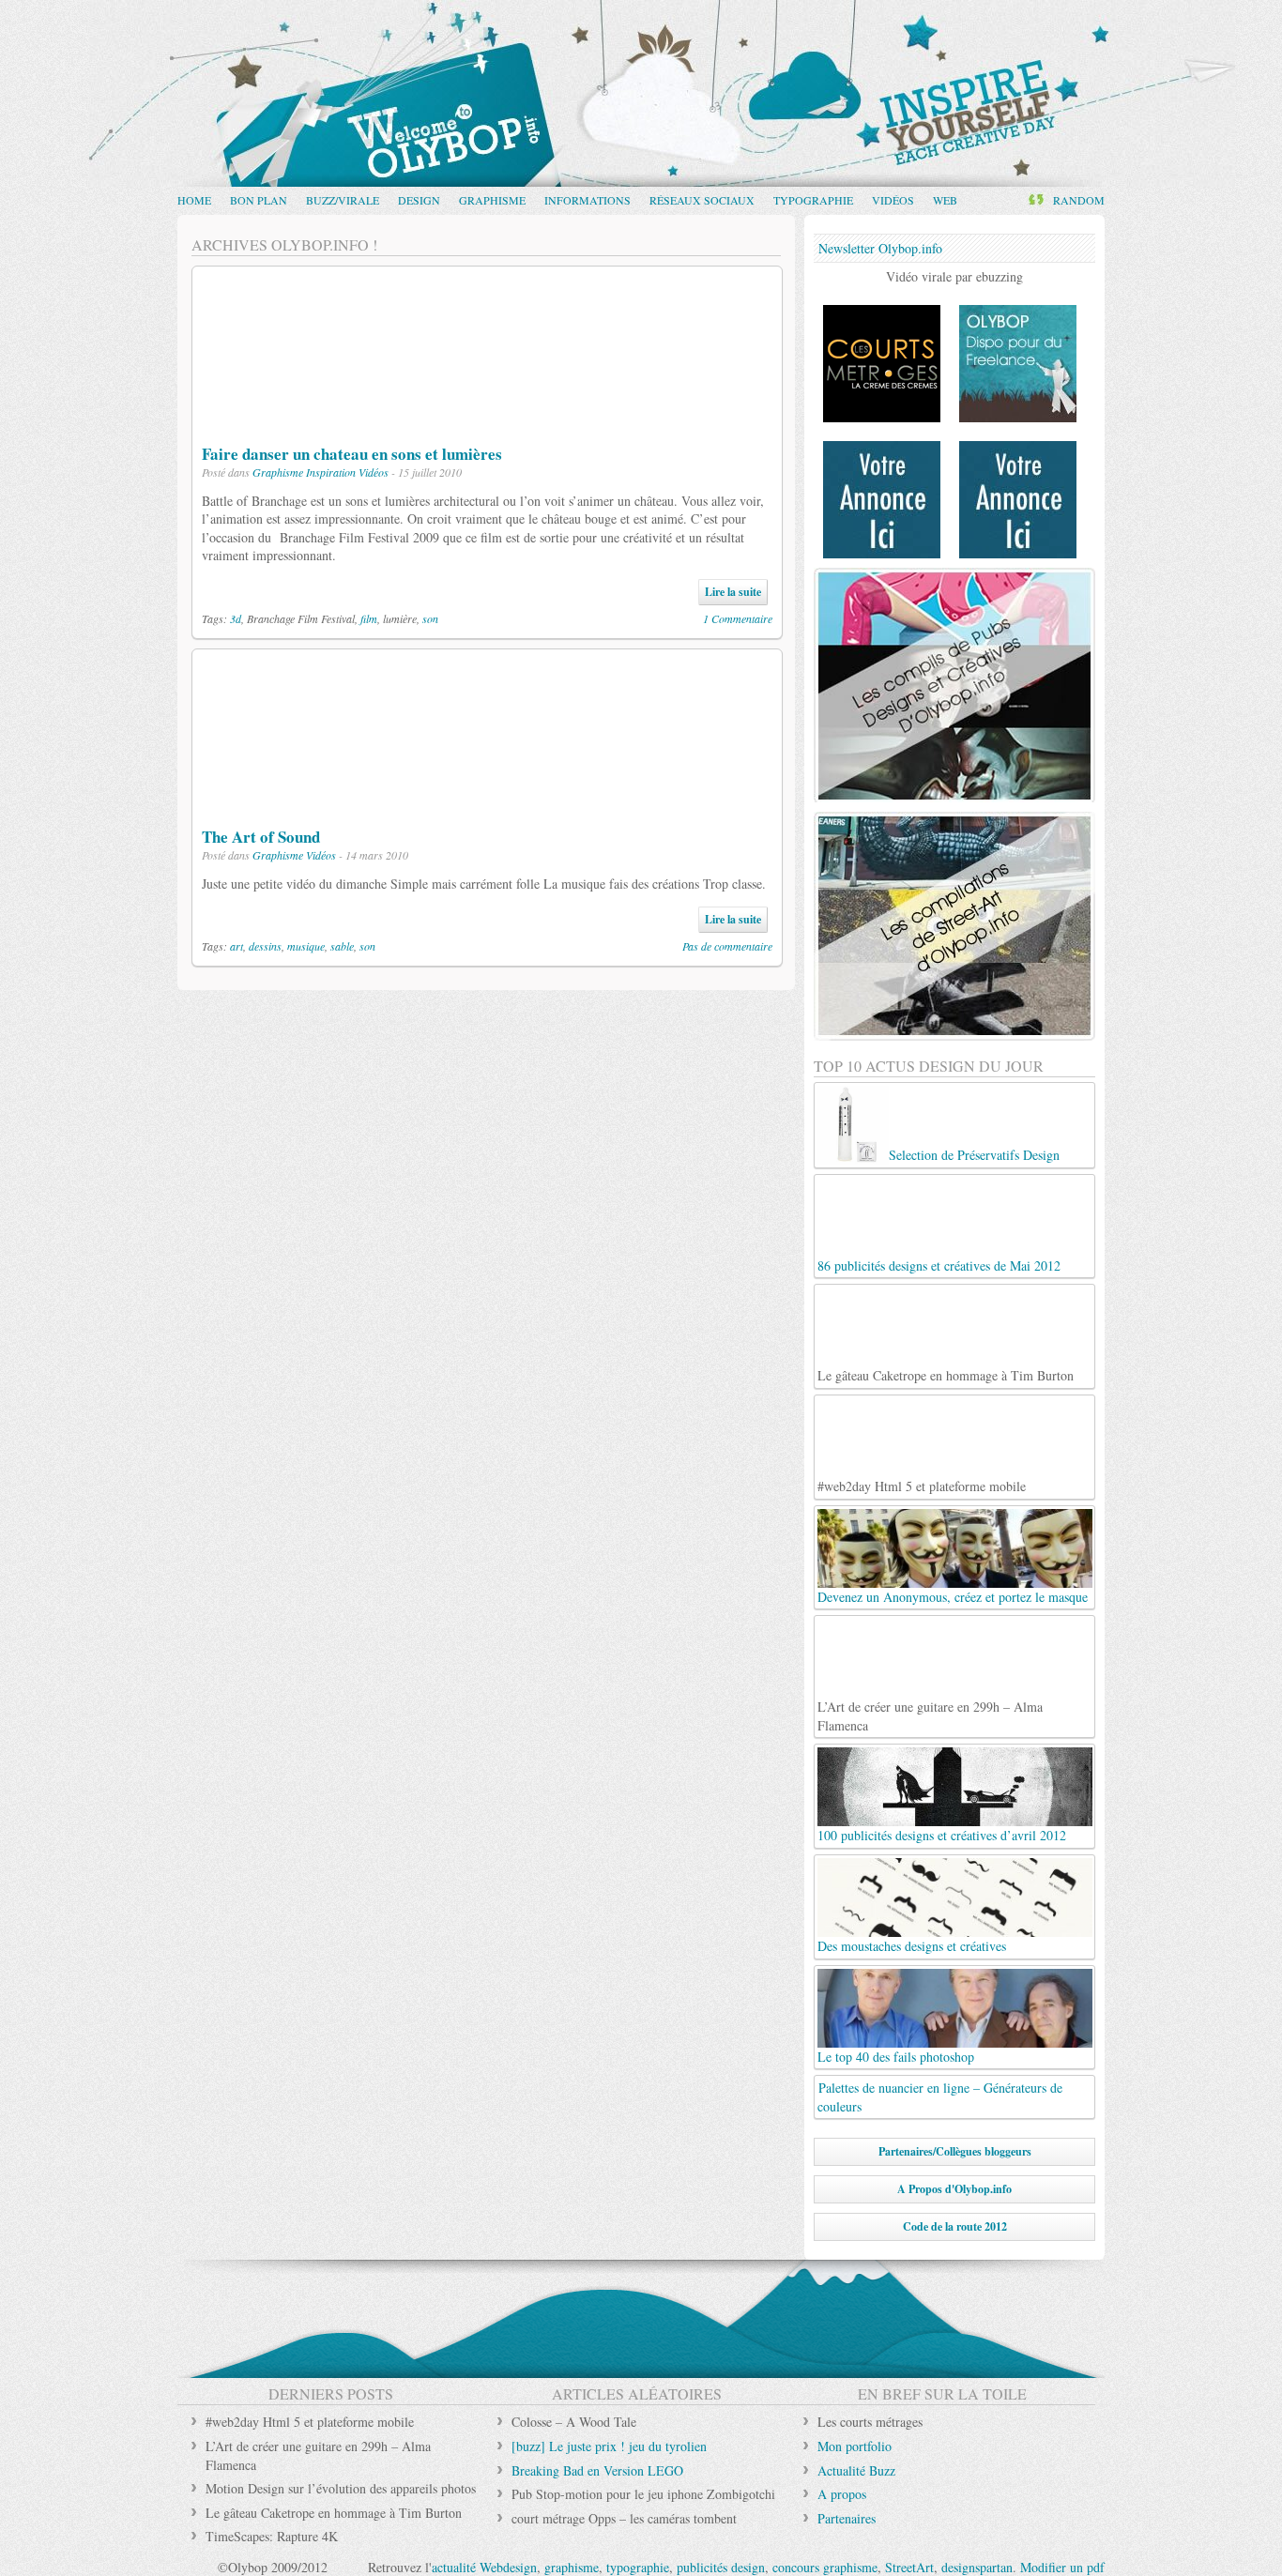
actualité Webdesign (484, 2567)
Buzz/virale (343, 200)
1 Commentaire (738, 618)
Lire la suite (733, 592)
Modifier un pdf (1062, 2567)
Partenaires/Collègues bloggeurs (955, 2151)
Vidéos (893, 200)
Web (945, 200)
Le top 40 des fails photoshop (896, 2057)
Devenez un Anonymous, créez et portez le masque (953, 1597)
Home (194, 200)
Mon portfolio (855, 2446)
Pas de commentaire (727, 946)
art (237, 946)
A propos (842, 2494)
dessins (265, 946)
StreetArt (909, 2567)
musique (306, 946)
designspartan (977, 2567)
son (430, 618)
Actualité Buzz (856, 2470)
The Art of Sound (261, 837)
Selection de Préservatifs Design (974, 1155)
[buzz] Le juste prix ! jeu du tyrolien (609, 2446)
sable (342, 946)
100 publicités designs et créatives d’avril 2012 (942, 1835)
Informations (588, 200)
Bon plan (259, 200)
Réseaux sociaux (702, 200)
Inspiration (331, 472)
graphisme (572, 2567)
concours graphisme (825, 2567)
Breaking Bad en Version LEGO (597, 2470)
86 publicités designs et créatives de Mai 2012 (939, 1265)
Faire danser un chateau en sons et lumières (352, 454)
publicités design (721, 2567)
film (369, 618)
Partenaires (847, 2518)
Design (419, 200)
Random (1079, 200)
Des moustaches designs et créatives (912, 1946)
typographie (638, 2567)
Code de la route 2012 (955, 2226)
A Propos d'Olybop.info (954, 2189)
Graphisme (492, 200)
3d (236, 618)
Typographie (813, 200)
